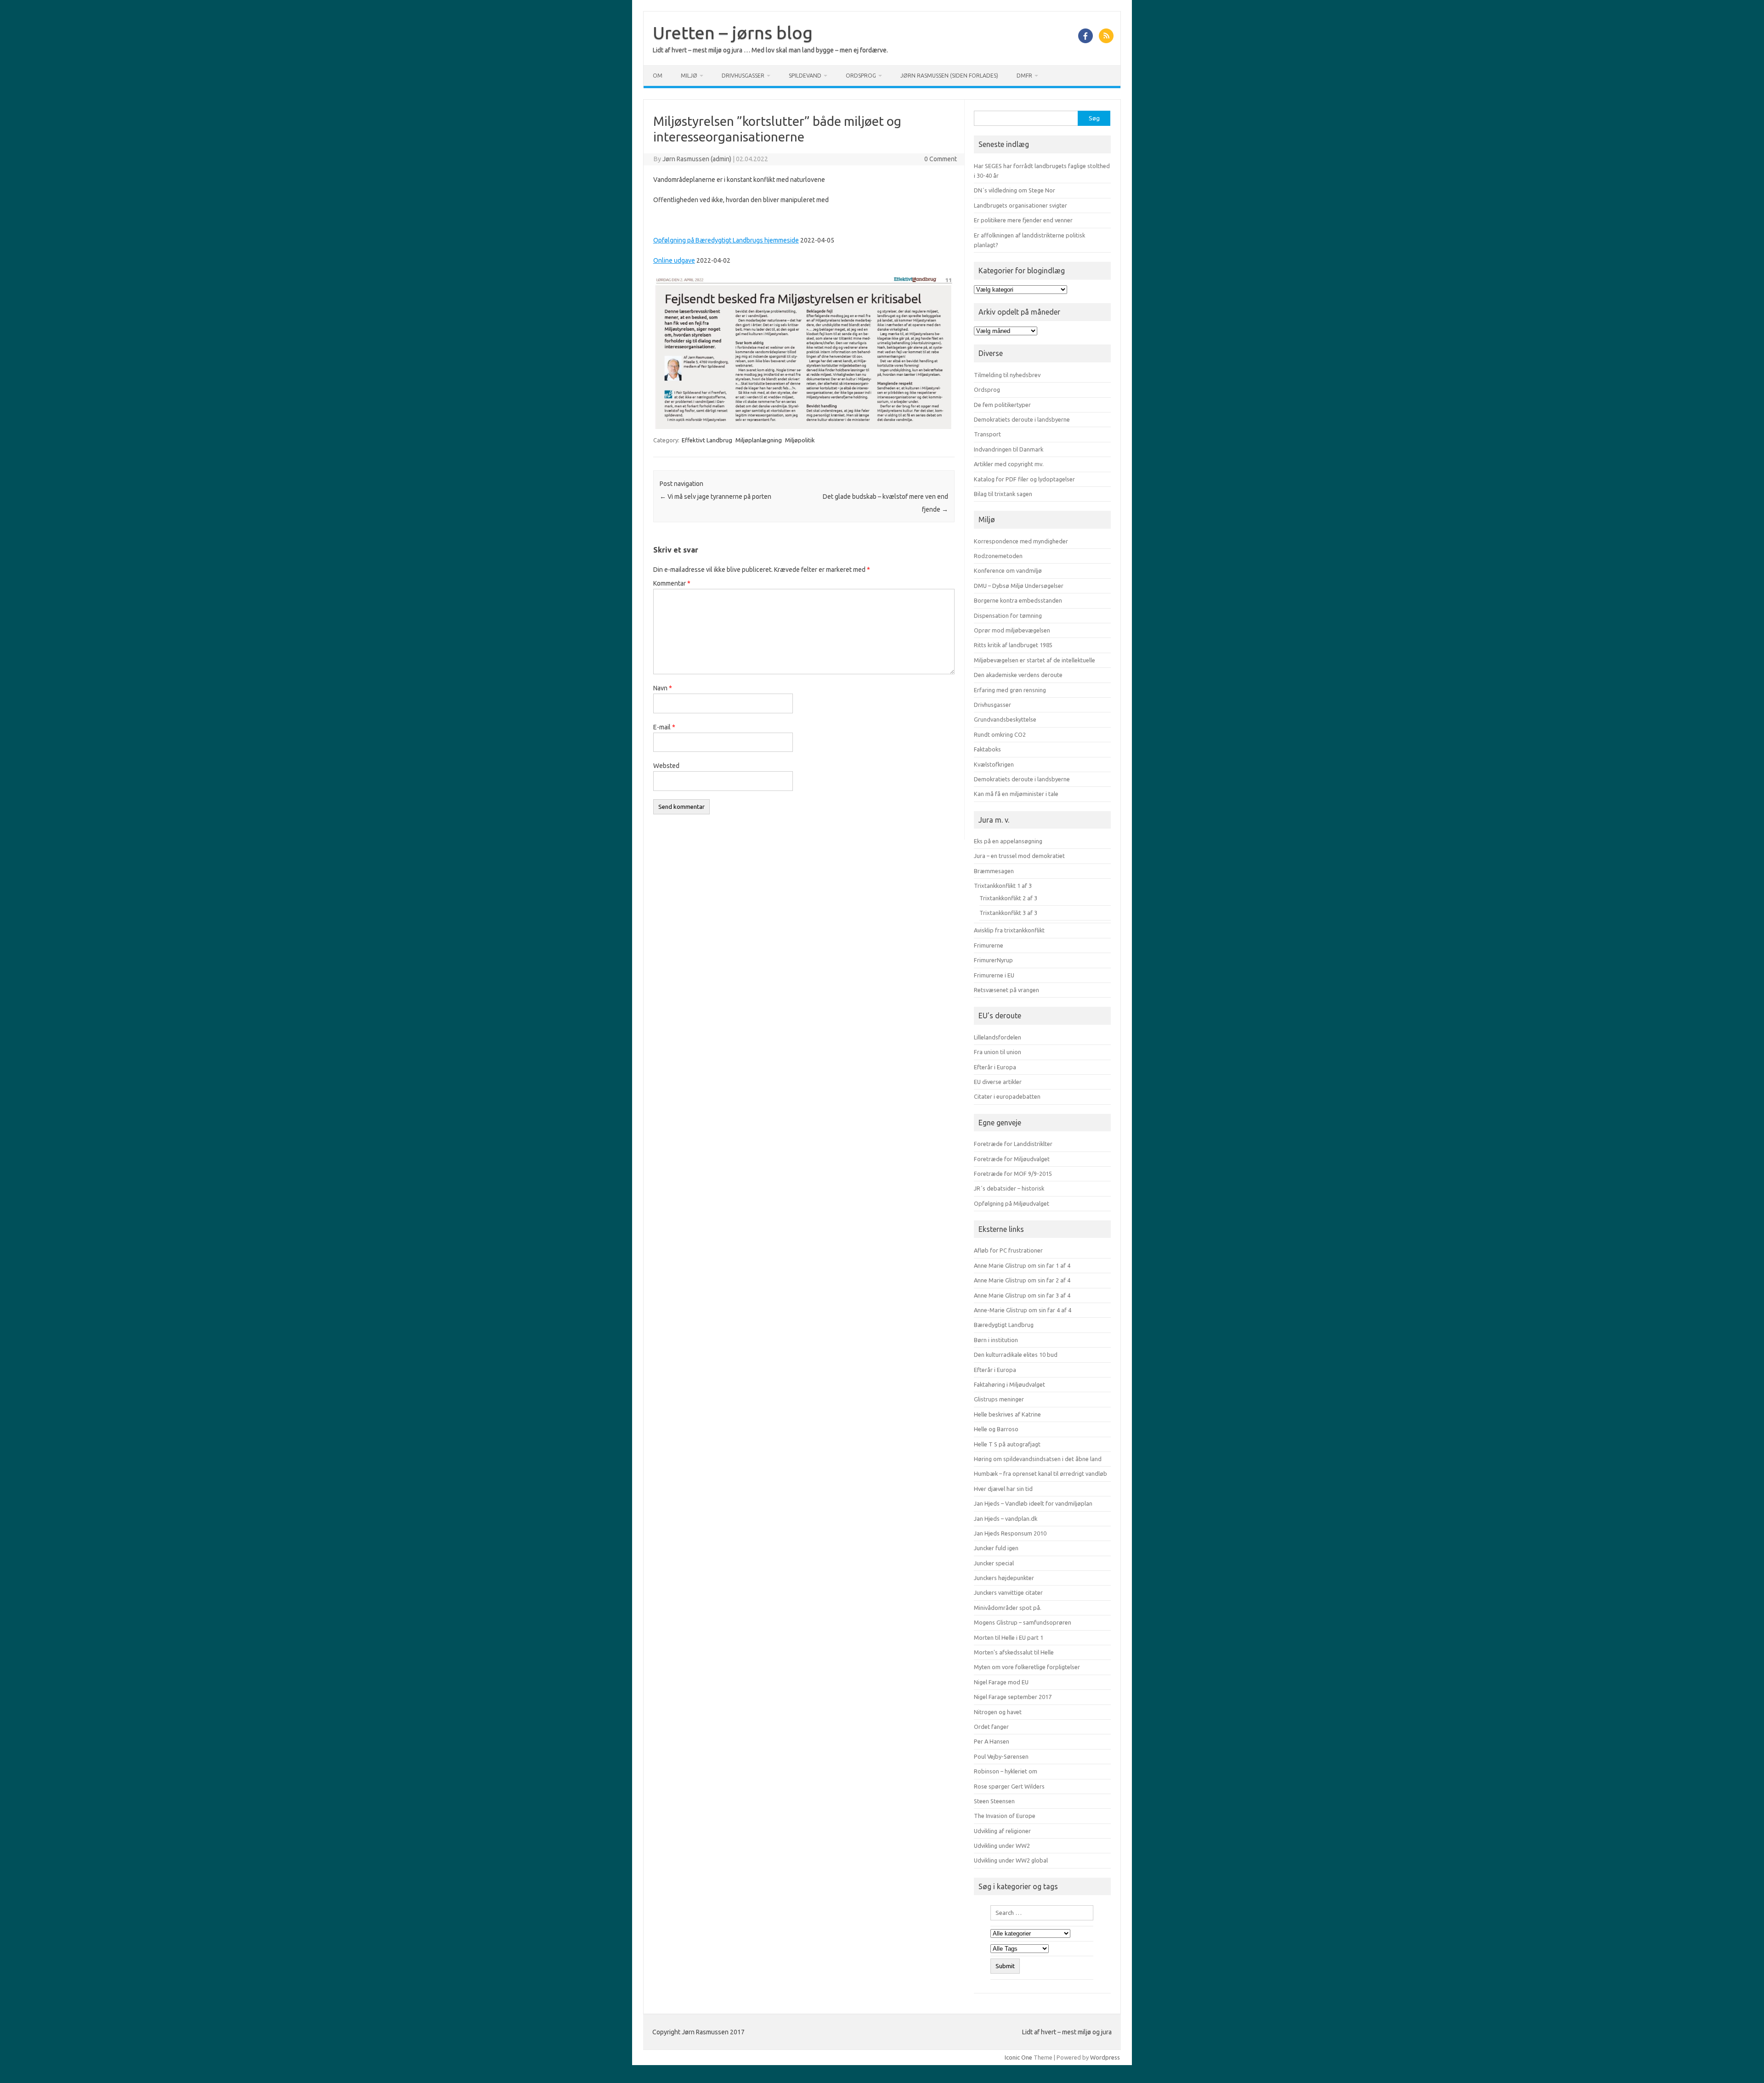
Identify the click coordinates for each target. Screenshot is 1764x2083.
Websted (666, 766)
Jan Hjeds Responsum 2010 (1010, 1533)
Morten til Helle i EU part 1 (1009, 1637)
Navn (663, 688)
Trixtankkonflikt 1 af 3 (1003, 886)
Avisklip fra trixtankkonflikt (1009, 930)
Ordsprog (861, 76)
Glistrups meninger (999, 1399)
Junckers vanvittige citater (1008, 1592)
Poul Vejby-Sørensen (1001, 1756)
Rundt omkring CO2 (1000, 734)
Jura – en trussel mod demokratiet (1019, 856)
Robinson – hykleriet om (1006, 1771)
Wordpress (1105, 2057)
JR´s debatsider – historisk (1009, 1188)
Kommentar (672, 583)
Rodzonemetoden (998, 556)
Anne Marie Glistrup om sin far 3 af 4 (1022, 1295)
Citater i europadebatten (1007, 1096)
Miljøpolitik (800, 440)
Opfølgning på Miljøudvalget (1012, 1203)
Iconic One (1018, 2057)
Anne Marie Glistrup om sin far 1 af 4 (1022, 1265)
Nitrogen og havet (998, 1712)
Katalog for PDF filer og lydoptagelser (1024, 479)
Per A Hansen (992, 1741)
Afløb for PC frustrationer (1008, 1250)
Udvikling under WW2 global (1011, 1860)
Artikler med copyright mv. (1009, 464)
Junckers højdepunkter (1004, 1578)
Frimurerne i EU (994, 975)
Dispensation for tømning (1008, 615)
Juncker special (994, 1563)
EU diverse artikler (998, 1082)
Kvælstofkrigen (994, 764)
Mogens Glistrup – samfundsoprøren (1023, 1622)
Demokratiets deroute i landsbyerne (1022, 419)
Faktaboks (987, 749)
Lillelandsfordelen (998, 1037)
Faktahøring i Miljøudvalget (1009, 1384)
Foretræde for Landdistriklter (1013, 1144)
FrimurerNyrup (993, 960)
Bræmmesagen (994, 871)
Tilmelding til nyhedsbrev (1007, 375)
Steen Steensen (994, 1801)
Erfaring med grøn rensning (1010, 690)
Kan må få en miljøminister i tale (1016, 794)
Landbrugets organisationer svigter (1021, 205)
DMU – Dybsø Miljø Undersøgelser (1019, 586)
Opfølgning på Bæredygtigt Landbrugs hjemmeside (726, 240)
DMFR (1024, 76)
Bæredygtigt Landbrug (1004, 1325)
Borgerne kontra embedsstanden (1018, 600)
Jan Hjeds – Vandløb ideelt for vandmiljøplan (1033, 1503)
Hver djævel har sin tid (1003, 1489)
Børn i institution (996, 1340)
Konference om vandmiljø (1008, 570)
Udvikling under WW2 (1002, 1846)
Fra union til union (998, 1052)
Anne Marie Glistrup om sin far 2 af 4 (1022, 1280)
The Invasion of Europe (1005, 1816)
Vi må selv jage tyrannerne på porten (715, 497)
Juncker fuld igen (996, 1548)
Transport (987, 434)
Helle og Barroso (996, 1429)
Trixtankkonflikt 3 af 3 (1008, 913)
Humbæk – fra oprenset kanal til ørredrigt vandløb (1040, 1473)
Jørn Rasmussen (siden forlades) (949, 76)
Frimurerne (989, 945)
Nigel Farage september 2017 (1013, 1697)
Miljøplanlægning (759, 440)
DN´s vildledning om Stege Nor (1015, 190)
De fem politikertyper (1002, 405)
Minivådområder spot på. (1008, 1608)
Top (1742, 2061)
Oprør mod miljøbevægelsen (1012, 630)
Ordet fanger (991, 1727)
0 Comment (941, 159)
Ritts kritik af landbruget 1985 (1013, 645)
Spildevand (805, 76)
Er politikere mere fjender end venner (1023, 220)
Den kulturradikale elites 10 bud (1016, 1355)
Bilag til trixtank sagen (1003, 494)
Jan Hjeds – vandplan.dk (1006, 1519)
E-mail (664, 727)
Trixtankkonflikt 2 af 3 (1008, 898)
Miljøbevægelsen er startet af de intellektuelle (1035, 660)
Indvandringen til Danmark (1009, 449)
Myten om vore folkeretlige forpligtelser (1027, 1667)
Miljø (689, 76)
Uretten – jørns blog (733, 33)
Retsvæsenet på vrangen (1006, 990)
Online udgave (674, 260)
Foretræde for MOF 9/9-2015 (1013, 1174)
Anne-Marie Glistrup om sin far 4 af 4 (1023, 1310)
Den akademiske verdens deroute (1018, 675)
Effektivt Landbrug (707, 440)
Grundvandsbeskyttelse (1005, 719)
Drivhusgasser (743, 76)
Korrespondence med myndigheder (1021, 541)
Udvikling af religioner (1002, 1831)
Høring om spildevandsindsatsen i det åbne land (1038, 1459)
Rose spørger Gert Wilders (1009, 1786)
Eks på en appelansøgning (1008, 841)
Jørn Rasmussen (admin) (697, 159)
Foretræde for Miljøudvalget (1012, 1159)
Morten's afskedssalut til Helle (1014, 1652)
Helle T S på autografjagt (1007, 1444)
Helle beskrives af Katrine (1007, 1414)
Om (658, 76)
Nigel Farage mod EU (1001, 1682)
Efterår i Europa (995, 1067)
